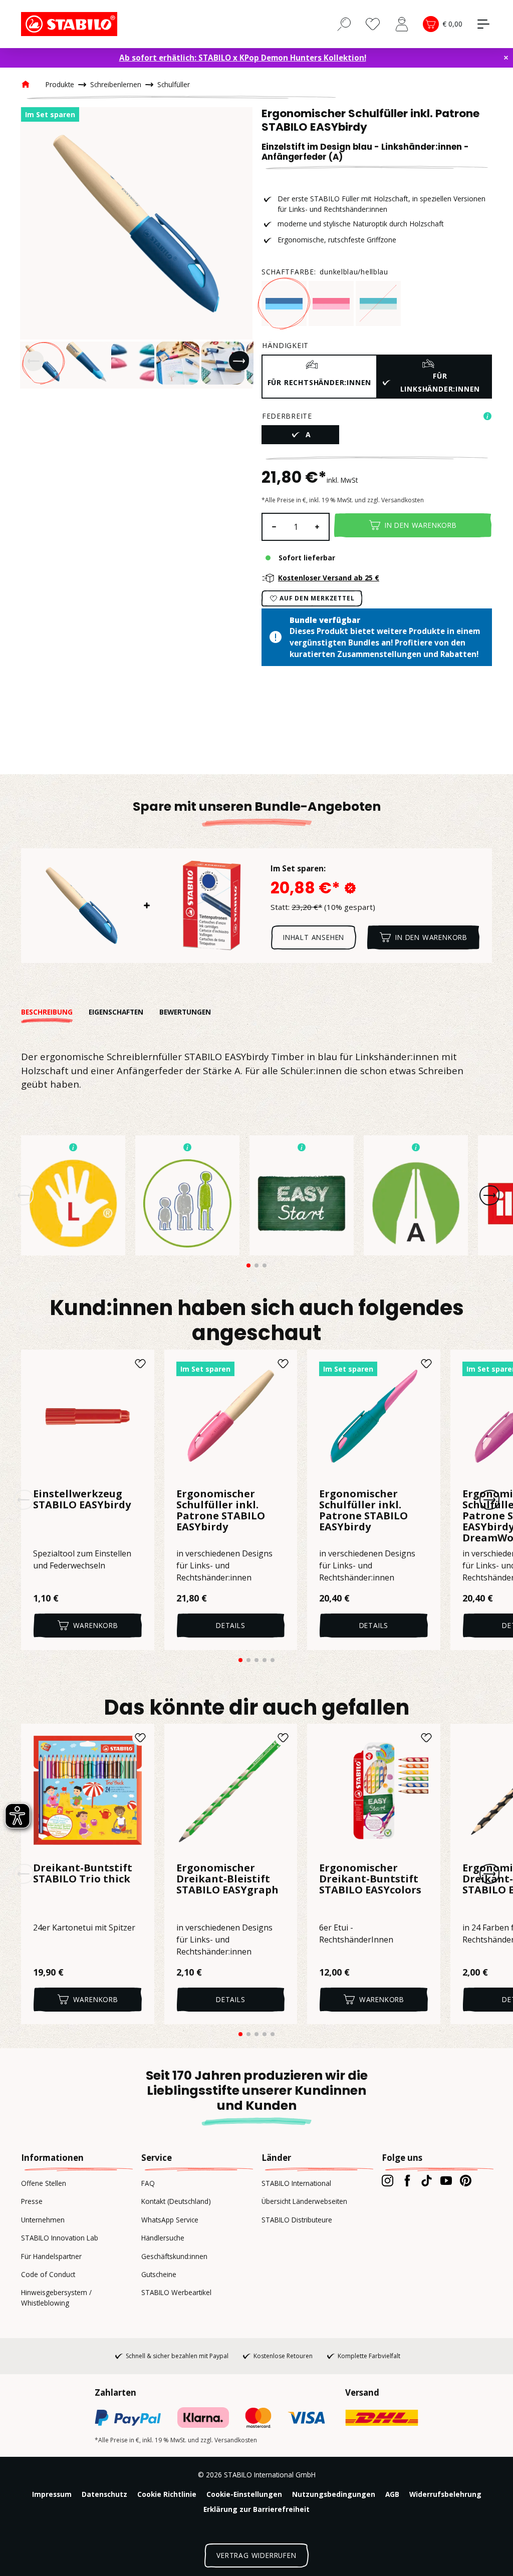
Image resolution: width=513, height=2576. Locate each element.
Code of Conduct (48, 2274)
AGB (392, 2494)
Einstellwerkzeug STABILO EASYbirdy (82, 1500)
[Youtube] (446, 2180)
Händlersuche (163, 2238)
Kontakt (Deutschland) (176, 2201)
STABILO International (296, 2183)
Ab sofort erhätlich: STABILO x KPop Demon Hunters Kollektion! (243, 58)
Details (231, 1625)
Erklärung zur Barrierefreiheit (256, 2509)
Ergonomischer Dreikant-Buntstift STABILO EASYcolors (370, 1879)
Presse (32, 2201)
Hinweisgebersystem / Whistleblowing (56, 2297)
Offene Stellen (44, 2183)
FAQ (148, 2183)
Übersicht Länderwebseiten (304, 2201)
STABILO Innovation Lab (60, 2238)
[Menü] (483, 24)
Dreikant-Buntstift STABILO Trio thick (83, 1874)
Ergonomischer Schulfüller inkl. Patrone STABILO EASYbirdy (221, 1511)
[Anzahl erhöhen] (318, 527)
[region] (136, 248)
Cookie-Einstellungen (244, 2494)
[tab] (55, 1012)
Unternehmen (43, 2220)
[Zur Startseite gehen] (71, 24)
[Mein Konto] (402, 24)
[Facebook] (407, 2180)
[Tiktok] (427, 2180)
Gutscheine (159, 2274)
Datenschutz (104, 2494)
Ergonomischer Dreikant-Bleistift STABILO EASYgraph (227, 1879)
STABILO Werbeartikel (176, 2292)
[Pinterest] (466, 2180)
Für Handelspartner (51, 2256)
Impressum (52, 2494)
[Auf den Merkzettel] (140, 1364)
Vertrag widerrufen (256, 2555)
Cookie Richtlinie (167, 2494)
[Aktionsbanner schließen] (506, 58)
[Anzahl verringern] (274, 527)
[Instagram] (388, 2180)
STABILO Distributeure (297, 2220)
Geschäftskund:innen (174, 2256)
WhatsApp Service (170, 2220)
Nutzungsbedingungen (334, 2494)
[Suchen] (344, 24)
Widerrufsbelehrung (445, 2494)
